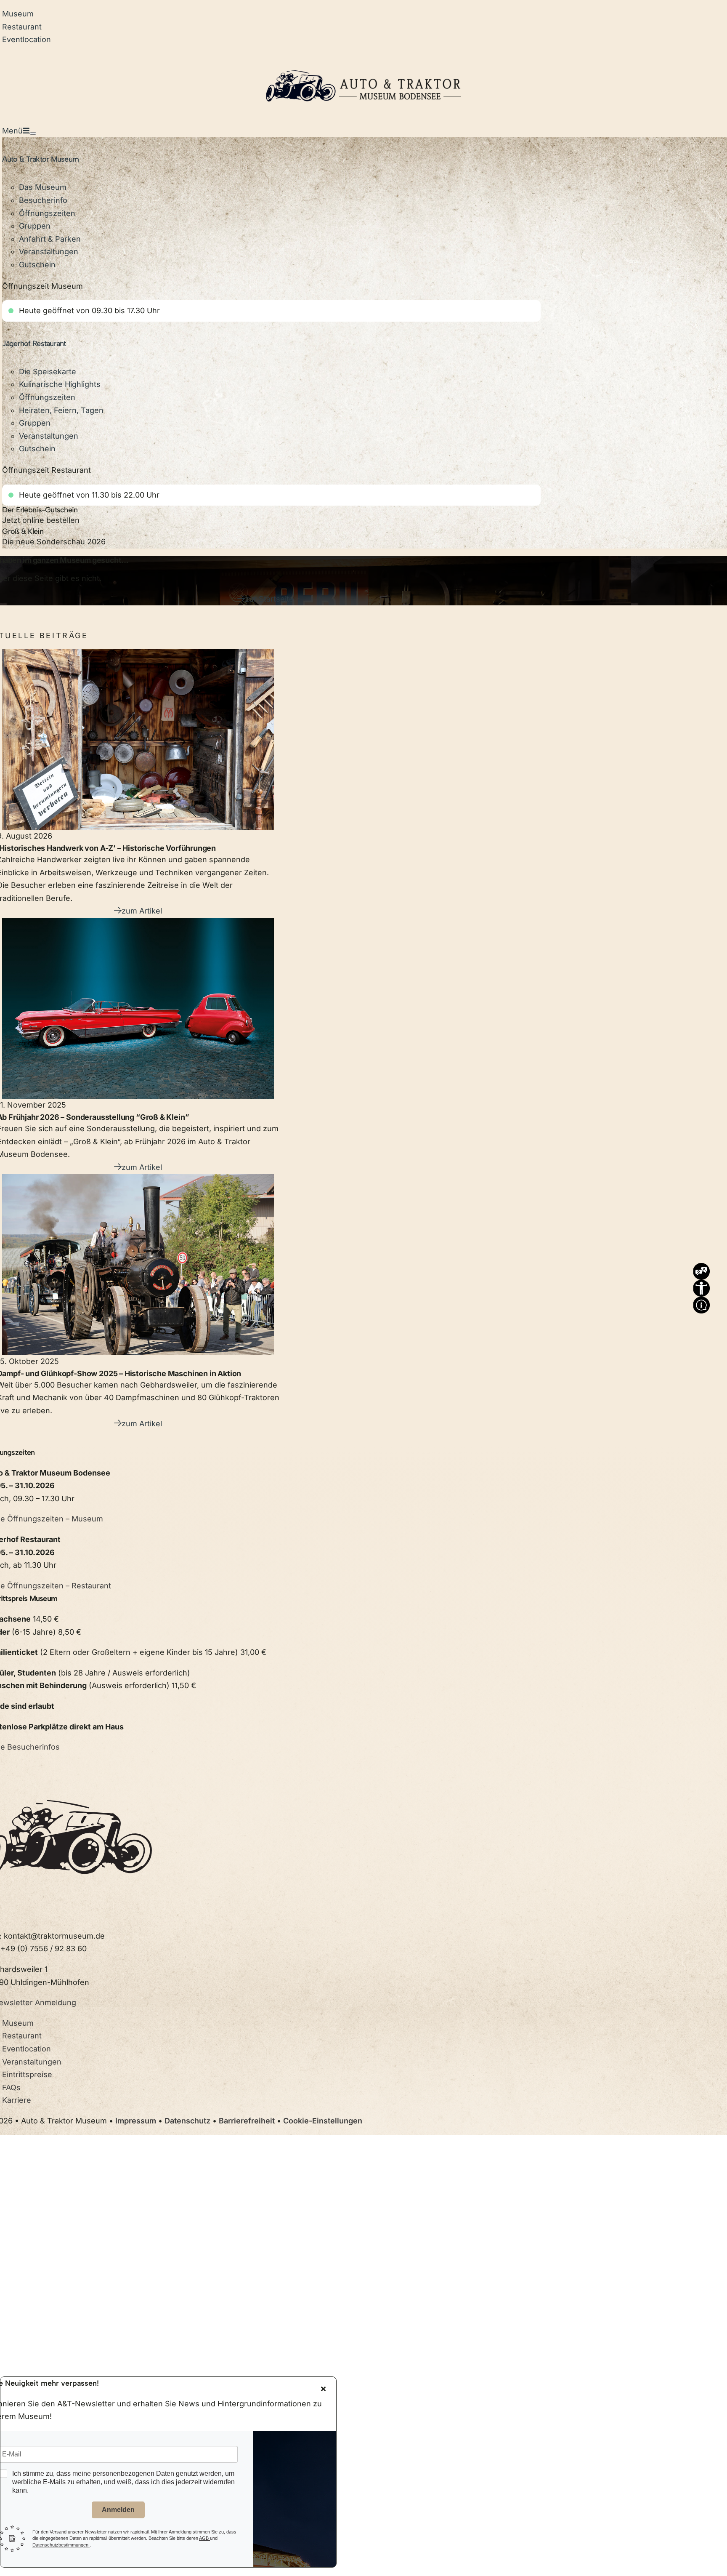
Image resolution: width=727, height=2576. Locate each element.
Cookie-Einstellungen (323, 2121)
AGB (204, 2538)
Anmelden (118, 2510)
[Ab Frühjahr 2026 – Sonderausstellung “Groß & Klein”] (138, 1008)
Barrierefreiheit (247, 2121)
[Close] (323, 2389)
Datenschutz (187, 2121)
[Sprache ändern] (701, 1269)
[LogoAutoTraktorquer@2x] (363, 60)
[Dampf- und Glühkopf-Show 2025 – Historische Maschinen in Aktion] (138, 1265)
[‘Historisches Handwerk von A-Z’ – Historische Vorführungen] (138, 739)
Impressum (136, 2121)
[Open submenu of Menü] (33, 133)
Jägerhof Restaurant (34, 344)
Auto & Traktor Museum (40, 159)
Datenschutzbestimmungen (61, 2545)
